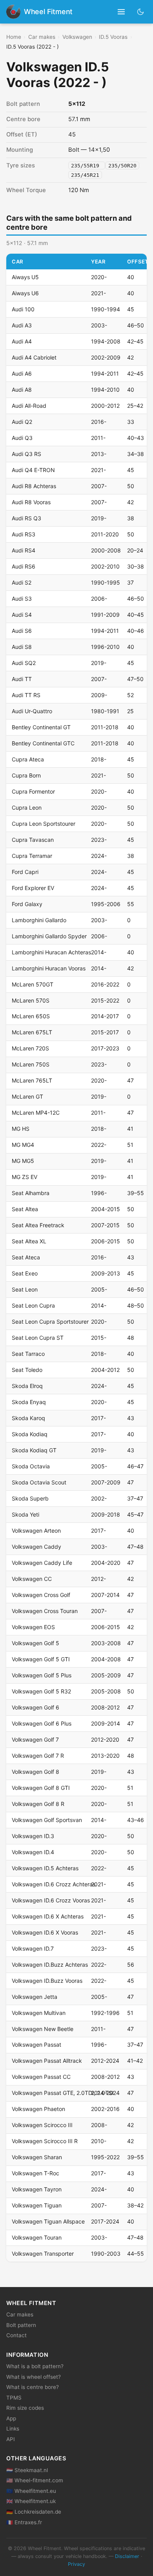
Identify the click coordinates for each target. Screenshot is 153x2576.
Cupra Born (26, 775)
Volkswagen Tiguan (37, 2205)
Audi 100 (23, 309)
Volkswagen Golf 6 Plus (42, 1723)
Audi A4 (22, 341)
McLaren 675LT (32, 1032)
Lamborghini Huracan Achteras (51, 952)
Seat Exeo (25, 1273)
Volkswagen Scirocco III (42, 2125)
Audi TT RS (26, 695)
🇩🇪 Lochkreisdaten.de (34, 2512)
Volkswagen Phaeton (38, 2109)
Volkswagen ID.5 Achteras (45, 1868)
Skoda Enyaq (29, 1402)
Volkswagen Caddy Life (42, 1563)
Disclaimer (127, 2556)
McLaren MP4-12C (36, 1113)
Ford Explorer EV (33, 888)
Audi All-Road (29, 406)
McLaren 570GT (33, 984)
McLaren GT (27, 1096)
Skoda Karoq (28, 1418)
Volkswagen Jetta (35, 1997)
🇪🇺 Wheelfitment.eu (31, 2491)
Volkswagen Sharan (37, 2157)
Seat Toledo (27, 1370)
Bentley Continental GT (41, 727)
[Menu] (121, 12)
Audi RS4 (24, 550)
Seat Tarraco (28, 1354)
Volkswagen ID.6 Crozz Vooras (51, 1900)
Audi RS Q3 (26, 518)
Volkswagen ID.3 (33, 1836)
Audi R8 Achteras (34, 486)
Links (13, 2429)
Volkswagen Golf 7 (35, 1739)
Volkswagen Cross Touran (45, 1611)
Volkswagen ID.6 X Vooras (45, 1932)
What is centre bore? (33, 2387)
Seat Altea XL (29, 1241)
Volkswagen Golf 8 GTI (41, 1788)
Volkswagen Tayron (37, 2189)
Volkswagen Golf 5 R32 (41, 1691)
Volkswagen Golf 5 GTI (41, 1659)
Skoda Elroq (27, 1386)
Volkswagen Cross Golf (41, 1595)
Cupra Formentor (33, 791)
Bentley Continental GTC (43, 743)
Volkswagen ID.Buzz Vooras (47, 1981)
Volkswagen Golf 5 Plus (42, 1675)
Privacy (76, 2564)
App (11, 2418)
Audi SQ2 (24, 663)
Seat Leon (25, 1289)
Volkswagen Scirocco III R (45, 2141)
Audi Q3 (22, 438)
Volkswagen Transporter (43, 2254)
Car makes (42, 37)
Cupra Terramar (32, 856)
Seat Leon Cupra (33, 1305)
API (11, 2439)
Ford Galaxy (27, 904)
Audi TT (22, 679)
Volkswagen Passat (36, 2045)
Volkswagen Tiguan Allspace (48, 2221)
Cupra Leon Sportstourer (44, 824)
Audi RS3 (24, 534)
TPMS (14, 2398)
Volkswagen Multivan (39, 2013)
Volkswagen (77, 37)
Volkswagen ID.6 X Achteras (48, 1916)
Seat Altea (25, 1209)
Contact (16, 2335)
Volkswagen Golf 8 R (38, 1804)
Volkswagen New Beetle (43, 2029)
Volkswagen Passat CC (41, 2077)
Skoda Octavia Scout (39, 1482)
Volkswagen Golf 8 (36, 1772)
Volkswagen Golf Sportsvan (47, 1820)
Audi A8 (22, 390)
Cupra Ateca (28, 759)
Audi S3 (22, 599)
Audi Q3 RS (26, 454)
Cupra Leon (27, 807)
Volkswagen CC (32, 1579)
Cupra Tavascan (33, 840)
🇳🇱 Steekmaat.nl (27, 2470)
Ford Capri (25, 872)
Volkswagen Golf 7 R (38, 1756)
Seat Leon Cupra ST (38, 1338)
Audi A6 (22, 373)
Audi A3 (22, 325)
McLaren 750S (31, 1064)
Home (14, 37)
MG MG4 (23, 1145)
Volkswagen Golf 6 (36, 1707)
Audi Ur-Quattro (32, 711)
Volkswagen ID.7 (33, 1948)
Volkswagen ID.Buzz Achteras (50, 1965)
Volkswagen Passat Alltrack (47, 2061)
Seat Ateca (26, 1257)
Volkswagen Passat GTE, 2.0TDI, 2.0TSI (63, 2093)
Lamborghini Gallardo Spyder (49, 936)
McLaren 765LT (32, 1080)
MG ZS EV (25, 1177)
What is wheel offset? (34, 2377)
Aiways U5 (25, 277)
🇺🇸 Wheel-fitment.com (35, 2480)
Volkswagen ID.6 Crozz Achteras (54, 1884)
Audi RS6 (24, 566)
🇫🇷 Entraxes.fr (24, 2522)
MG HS (21, 1129)
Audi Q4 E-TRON (33, 470)
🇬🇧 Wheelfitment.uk (31, 2501)
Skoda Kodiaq (30, 1434)
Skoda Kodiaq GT (34, 1450)
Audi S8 (22, 647)
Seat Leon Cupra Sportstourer (50, 1322)
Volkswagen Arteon (36, 1531)
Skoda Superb (30, 1498)
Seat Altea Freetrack (38, 1225)
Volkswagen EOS (33, 1627)
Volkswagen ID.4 (33, 1852)
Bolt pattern (21, 2325)
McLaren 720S (30, 1048)
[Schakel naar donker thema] (141, 12)
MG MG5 (23, 1161)
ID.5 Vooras (113, 37)
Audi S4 (22, 615)
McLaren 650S (31, 1016)
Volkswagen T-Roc (36, 2173)
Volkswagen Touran (37, 2237)
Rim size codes (25, 2408)
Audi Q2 (22, 422)
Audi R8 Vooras (31, 502)
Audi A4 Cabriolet (34, 357)
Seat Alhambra (31, 1193)
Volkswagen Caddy (36, 1547)
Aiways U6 (25, 293)
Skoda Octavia (31, 1466)
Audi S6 (22, 631)
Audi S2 (22, 582)
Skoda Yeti (25, 1514)
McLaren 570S (31, 1000)
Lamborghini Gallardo (39, 920)
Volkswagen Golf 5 (36, 1643)
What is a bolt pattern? (35, 2366)
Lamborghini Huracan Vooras (49, 968)
